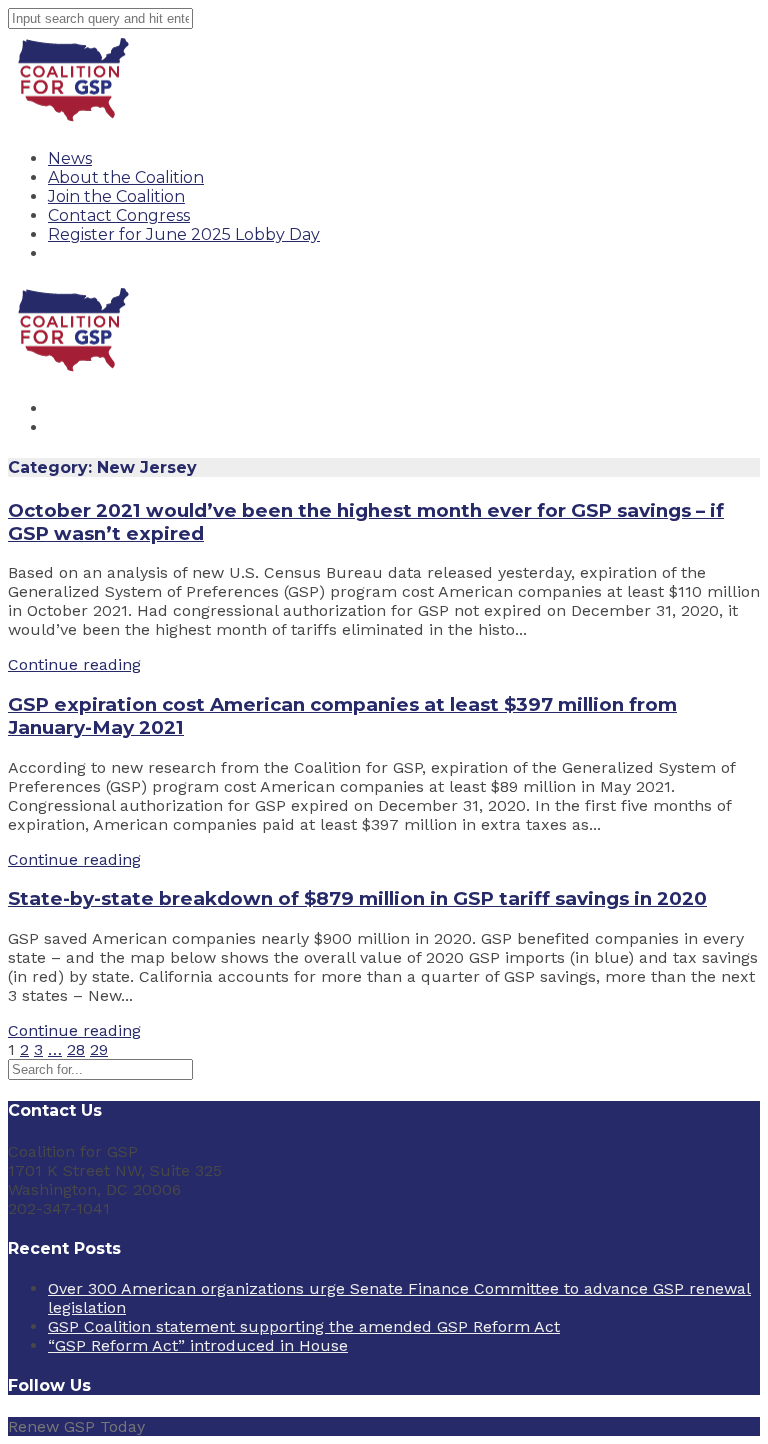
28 (76, 1049)
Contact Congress (119, 215)
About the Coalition (126, 177)
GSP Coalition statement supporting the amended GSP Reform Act (304, 1326)
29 (99, 1049)
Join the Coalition (116, 196)
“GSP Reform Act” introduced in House (198, 1345)
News (70, 158)
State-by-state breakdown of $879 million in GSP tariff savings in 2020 (357, 898)
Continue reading (74, 664)
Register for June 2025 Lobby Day (184, 234)
